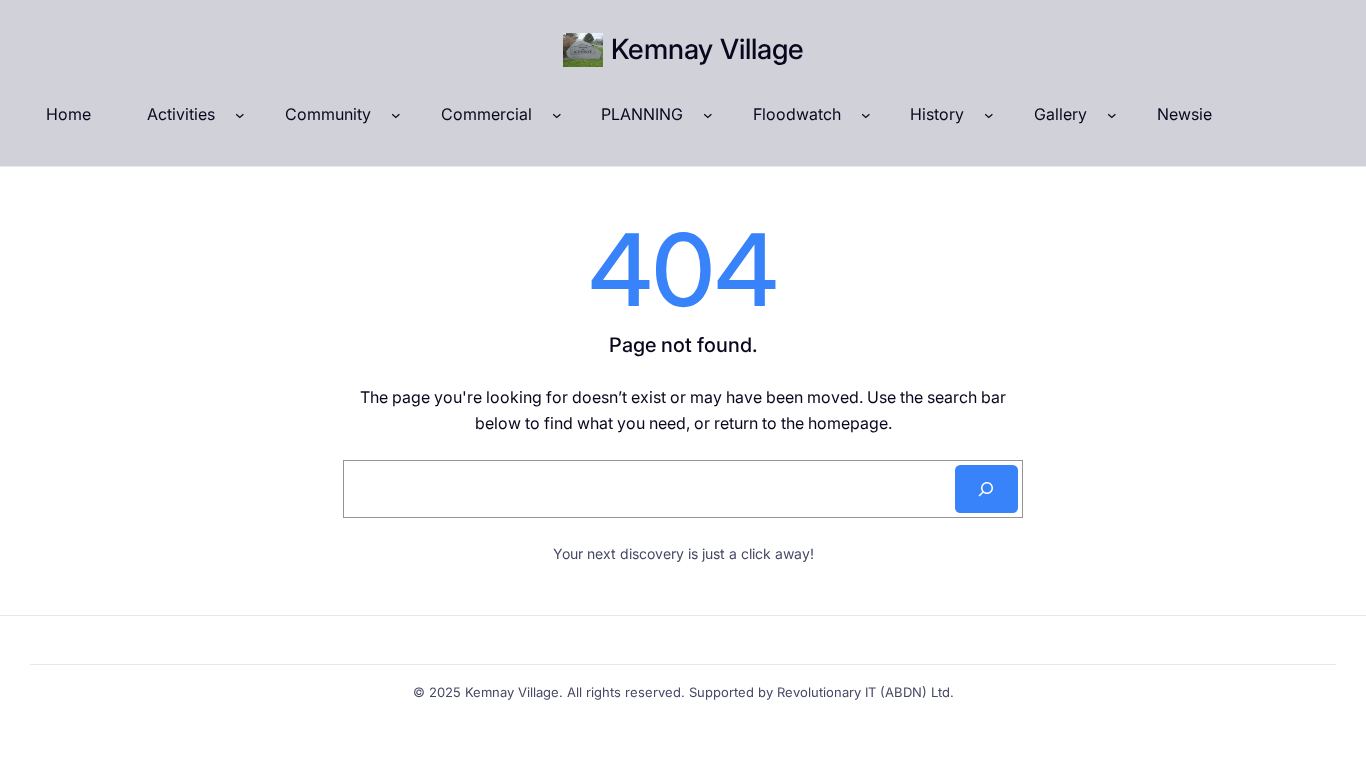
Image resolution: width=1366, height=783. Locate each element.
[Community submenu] (396, 115)
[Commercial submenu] (557, 115)
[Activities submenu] (240, 115)
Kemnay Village (707, 49)
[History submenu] (989, 115)
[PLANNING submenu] (708, 115)
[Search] (986, 489)
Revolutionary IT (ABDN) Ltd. (865, 692)
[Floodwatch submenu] (866, 115)
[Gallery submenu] (1112, 115)
